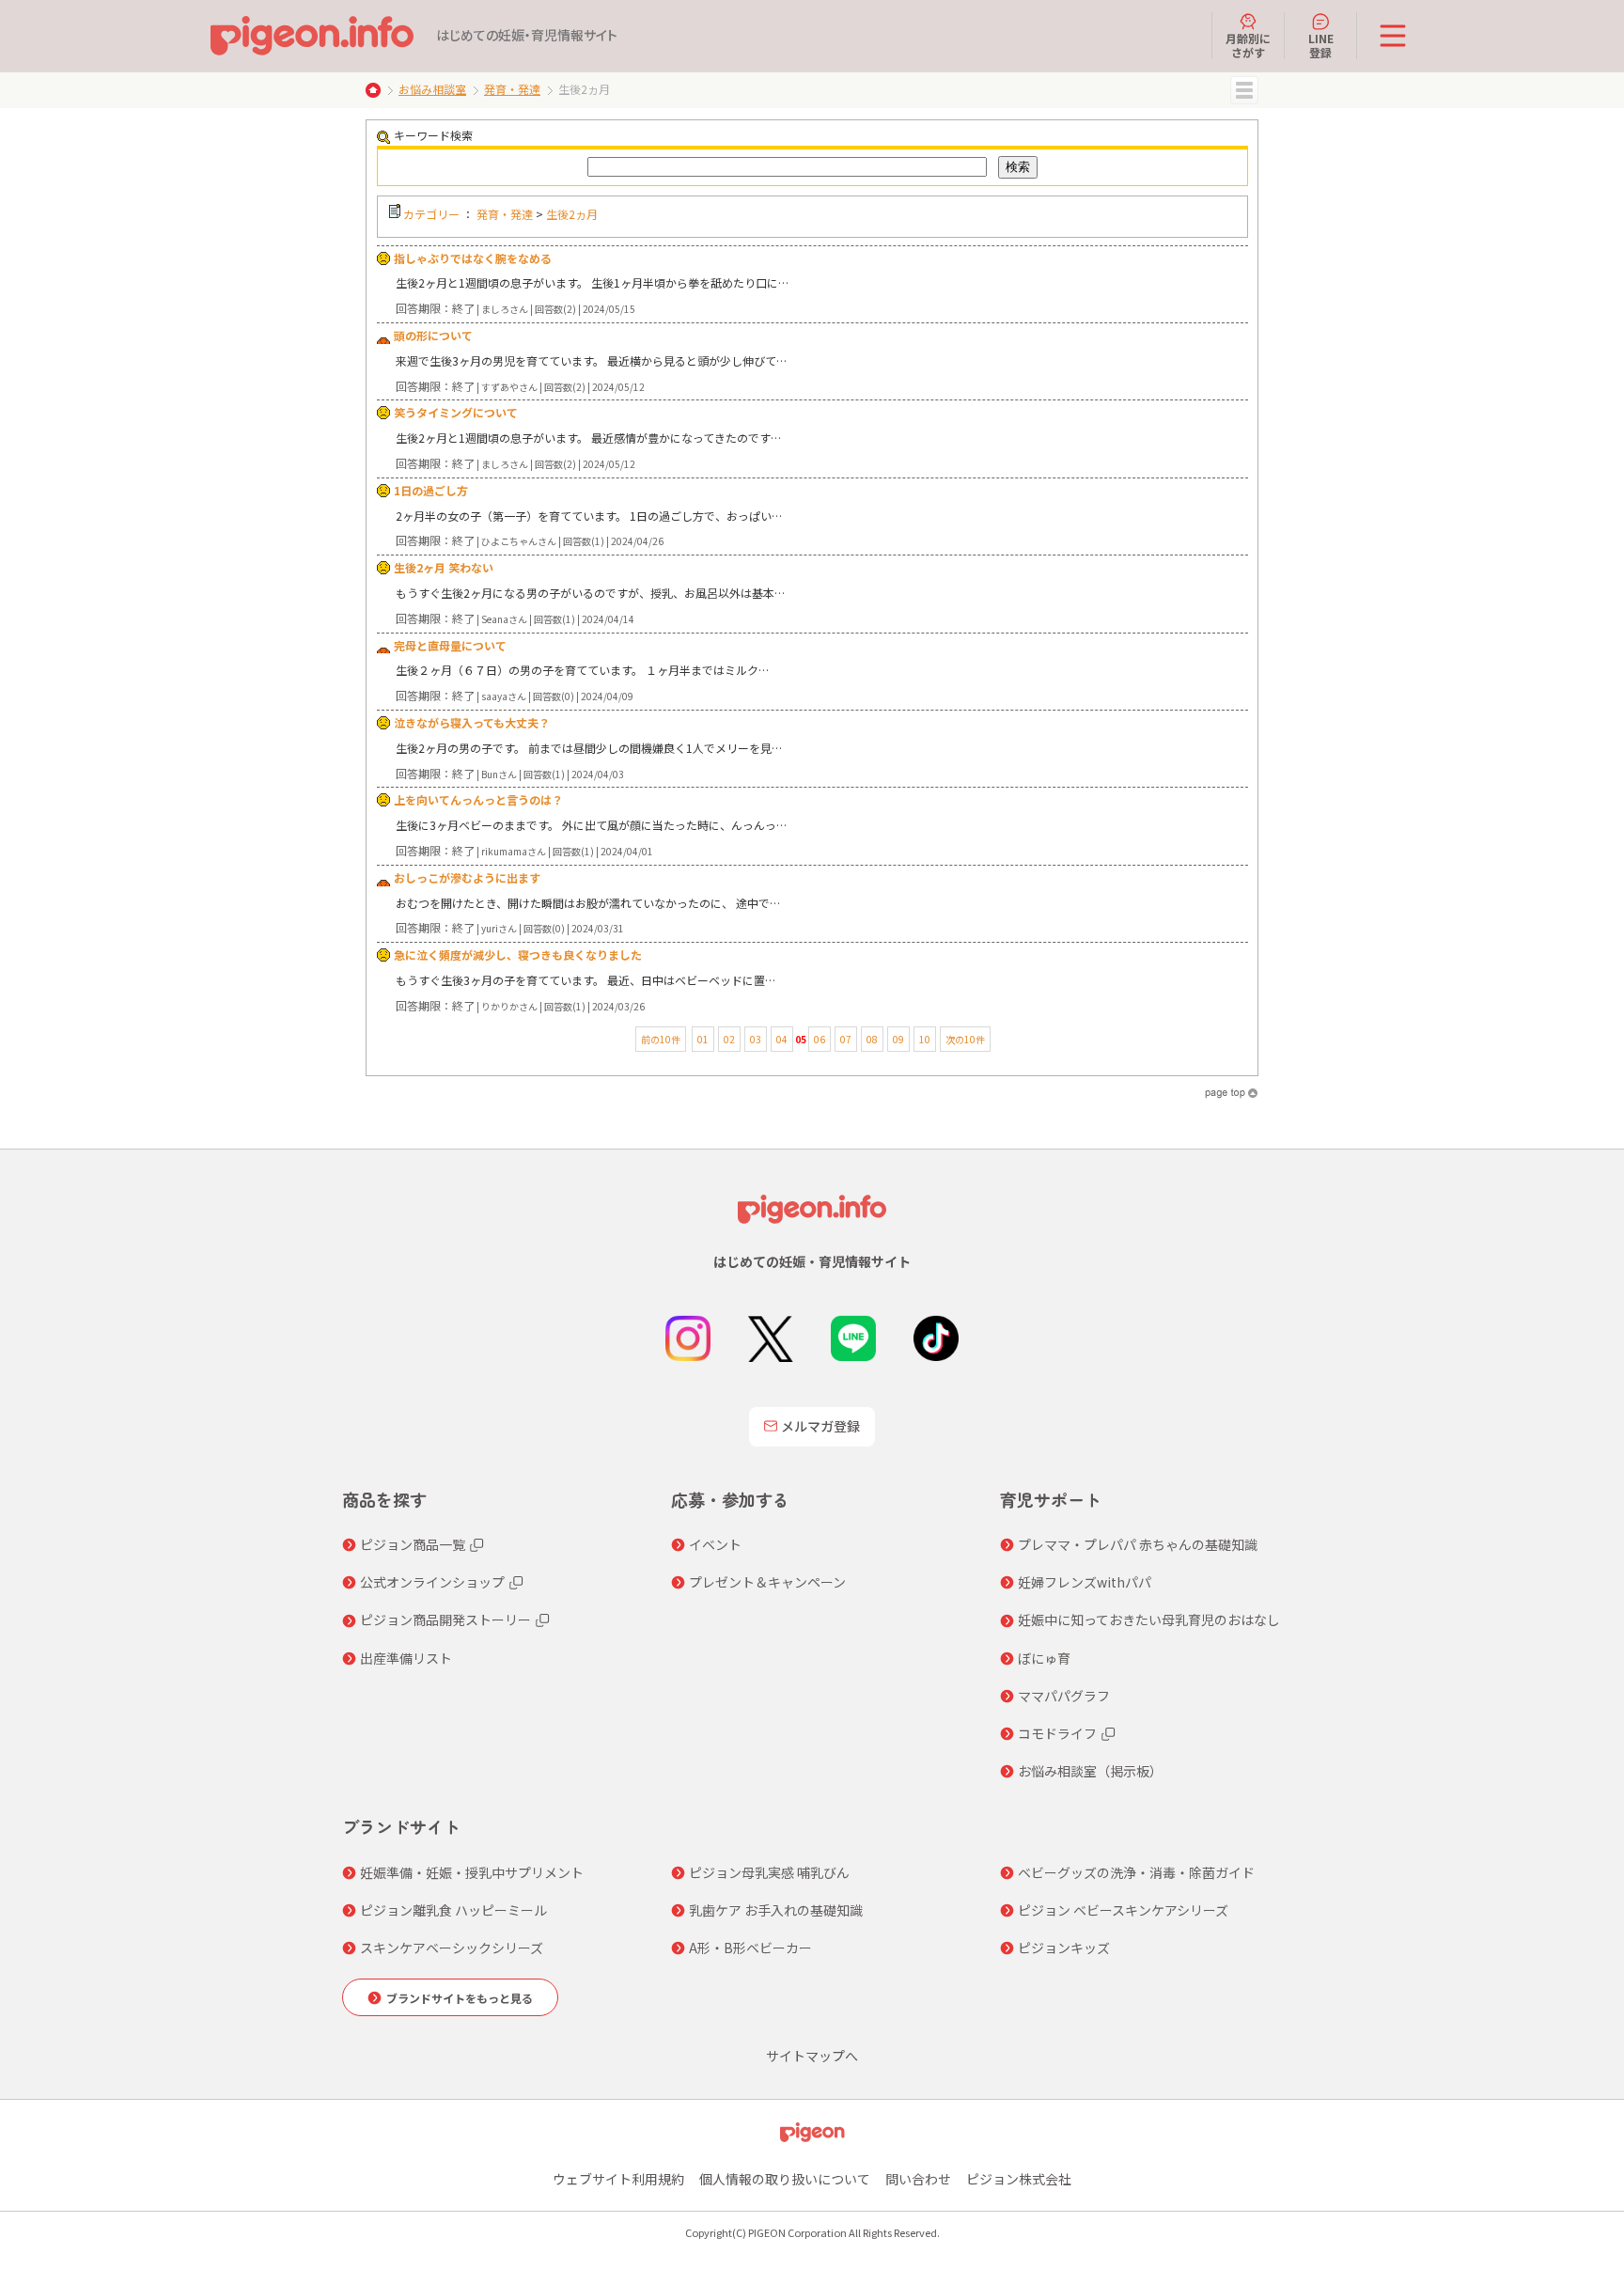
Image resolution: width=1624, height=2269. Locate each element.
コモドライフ (1057, 1733)
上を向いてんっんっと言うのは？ (478, 799)
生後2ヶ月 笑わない (444, 567)
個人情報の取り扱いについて (785, 2179)
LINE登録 (1321, 45)
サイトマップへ (812, 2056)
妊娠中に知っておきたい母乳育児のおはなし (1149, 1620)
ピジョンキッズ (1064, 1948)
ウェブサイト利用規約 (618, 2179)
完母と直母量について (450, 645)
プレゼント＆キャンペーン (767, 1582)
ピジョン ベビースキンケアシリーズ (1123, 1910)
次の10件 (965, 1039)
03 (756, 1039)
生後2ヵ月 (572, 214)
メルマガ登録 (820, 1426)
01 (703, 1039)
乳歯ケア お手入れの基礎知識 (776, 1910)
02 (729, 1039)
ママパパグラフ (1064, 1696)
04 (782, 1039)
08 (872, 1039)
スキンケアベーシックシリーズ (452, 1948)
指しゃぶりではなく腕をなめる (473, 258)
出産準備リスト (406, 1658)
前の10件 (661, 1039)
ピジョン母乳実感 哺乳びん (769, 1872)
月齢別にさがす (1248, 45)
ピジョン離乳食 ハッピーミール (453, 1910)
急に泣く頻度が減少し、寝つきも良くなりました (518, 955)
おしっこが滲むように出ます (467, 877)
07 (846, 1039)
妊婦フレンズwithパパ (1085, 1582)
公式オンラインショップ (432, 1582)
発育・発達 (512, 89)
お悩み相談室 (432, 89)
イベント (715, 1544)
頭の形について (433, 335)
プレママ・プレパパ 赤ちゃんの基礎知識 (1138, 1544)
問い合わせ (918, 2179)
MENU (1244, 90)
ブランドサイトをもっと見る (460, 1998)
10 (925, 1039)
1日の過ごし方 (431, 490)
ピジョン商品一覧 (413, 1544)
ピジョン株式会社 (1019, 2179)
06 (820, 1039)
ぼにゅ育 (1044, 1658)
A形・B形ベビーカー (750, 1948)
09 (898, 1039)
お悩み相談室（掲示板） (1090, 1771)
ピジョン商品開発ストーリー (445, 1620)
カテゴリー (431, 214)
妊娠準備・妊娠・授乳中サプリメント (472, 1872)
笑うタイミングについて (456, 412)
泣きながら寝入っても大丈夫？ (472, 722)
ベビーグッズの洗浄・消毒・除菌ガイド (1136, 1872)
